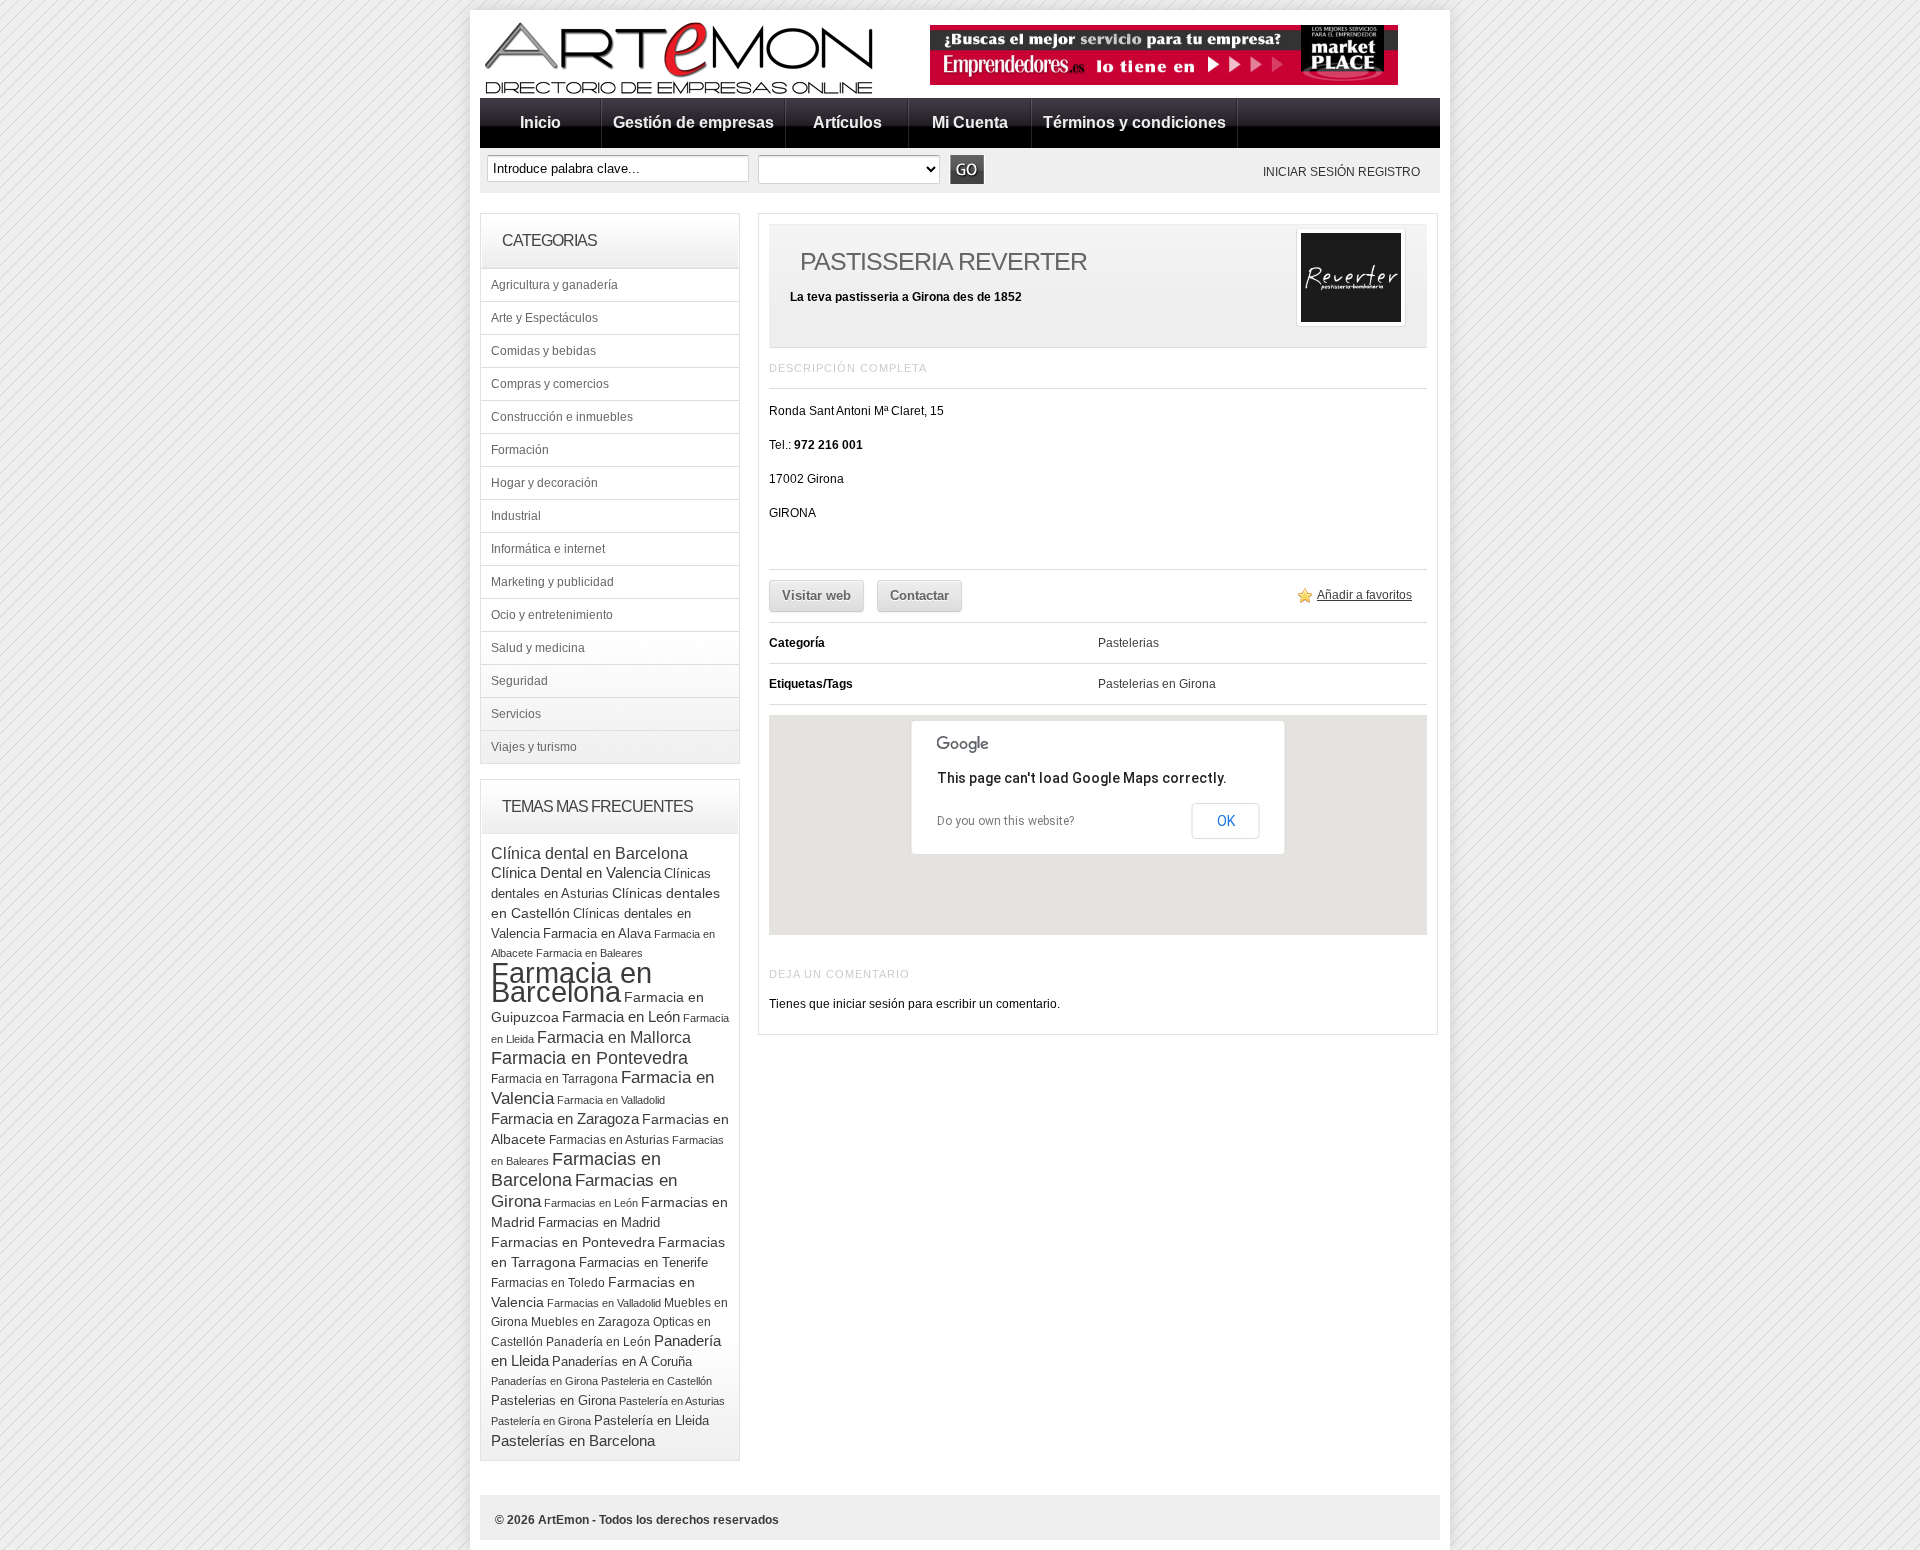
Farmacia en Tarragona (554, 1079)
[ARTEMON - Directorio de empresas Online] (680, 94)
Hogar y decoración (544, 483)
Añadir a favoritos (1364, 595)
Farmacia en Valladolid (611, 1100)
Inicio (540, 122)
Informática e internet (548, 549)
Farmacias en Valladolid (604, 1303)
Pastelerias (1128, 643)
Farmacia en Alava (597, 933)
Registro (1389, 172)
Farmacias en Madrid (599, 1222)
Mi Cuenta (970, 122)
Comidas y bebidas (543, 351)
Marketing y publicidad (552, 582)
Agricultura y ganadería (554, 285)
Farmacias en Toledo (548, 1283)
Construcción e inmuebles (562, 417)
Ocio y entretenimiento (552, 615)
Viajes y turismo (534, 747)
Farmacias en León (591, 1203)
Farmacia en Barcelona (571, 982)
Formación (520, 450)
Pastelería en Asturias (672, 1401)
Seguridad (519, 681)
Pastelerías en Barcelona (573, 1440)
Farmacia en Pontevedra (589, 1058)
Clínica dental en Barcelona (589, 853)
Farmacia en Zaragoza (565, 1119)
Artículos (847, 122)
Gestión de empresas (693, 122)
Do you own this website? (1005, 821)
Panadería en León (598, 1342)
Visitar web (816, 595)
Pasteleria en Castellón (656, 1381)
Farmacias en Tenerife (643, 1262)
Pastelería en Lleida (651, 1420)
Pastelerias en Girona (553, 1400)
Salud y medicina (538, 648)
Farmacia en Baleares (589, 953)
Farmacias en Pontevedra (573, 1242)
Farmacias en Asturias (609, 1140)
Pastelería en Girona (541, 1421)
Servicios (516, 714)
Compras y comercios (550, 384)
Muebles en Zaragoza (590, 1322)
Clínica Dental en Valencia (576, 872)
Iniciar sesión (1309, 172)
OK (1226, 821)
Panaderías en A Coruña (622, 1361)
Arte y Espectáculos (544, 318)
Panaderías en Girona (544, 1381)
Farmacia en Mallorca (614, 1037)
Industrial (516, 516)
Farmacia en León (621, 1017)
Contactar (919, 595)
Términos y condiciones (1134, 122)
